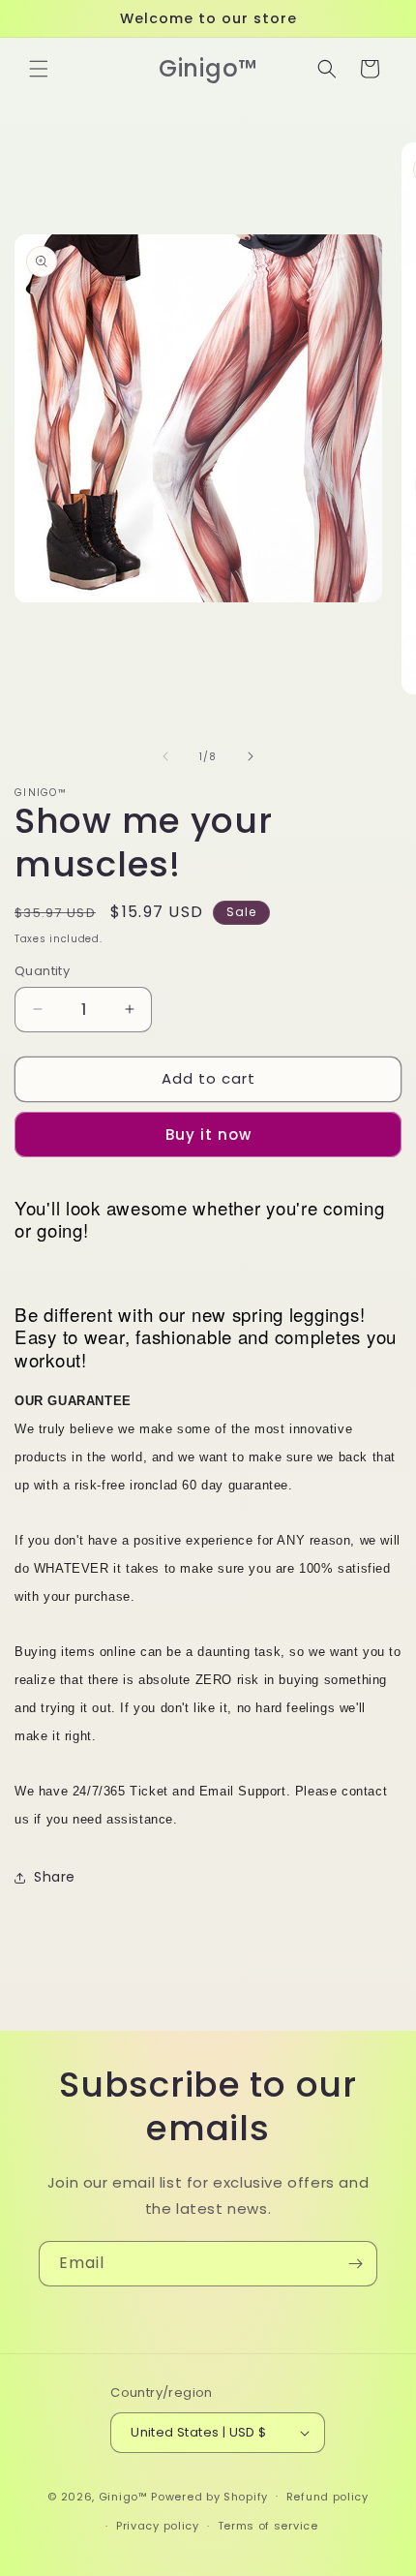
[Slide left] (165, 756)
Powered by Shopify (209, 2496)
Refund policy (327, 2497)
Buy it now (208, 1135)
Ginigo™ (123, 2496)
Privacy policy (158, 2526)
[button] (39, 69)
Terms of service (268, 2526)
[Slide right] (251, 756)
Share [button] (55, 1877)
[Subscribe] (355, 2264)
